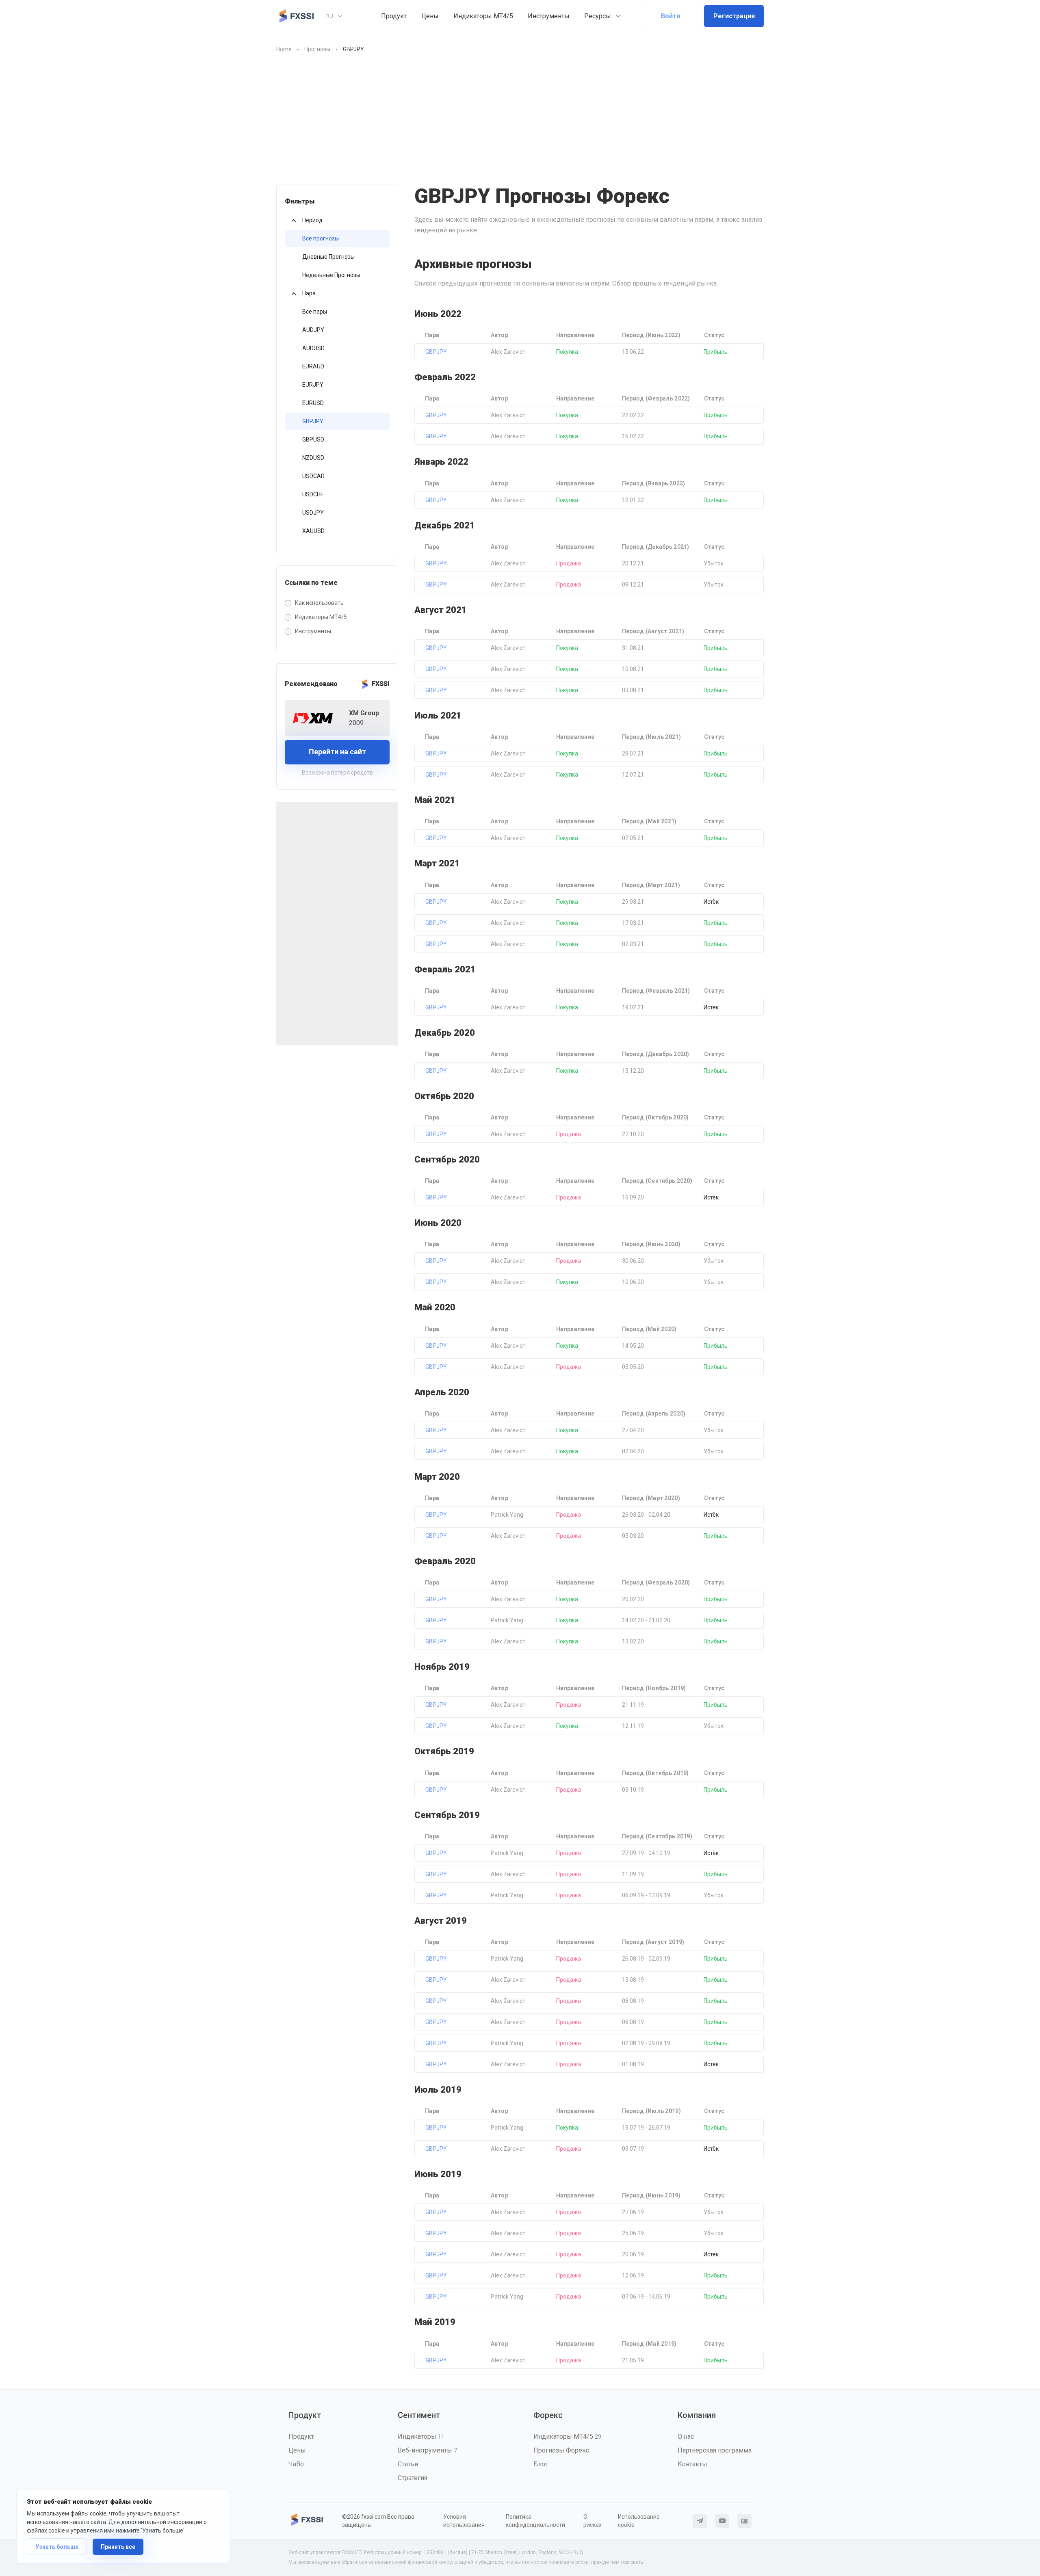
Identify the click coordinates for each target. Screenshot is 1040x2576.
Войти (671, 16)
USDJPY (313, 513)
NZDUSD (313, 458)
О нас (686, 2436)
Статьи (408, 2464)
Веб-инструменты (427, 2450)
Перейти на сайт (337, 752)
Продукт (394, 16)
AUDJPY (313, 330)
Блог (541, 2464)
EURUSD (313, 403)
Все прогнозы (321, 238)
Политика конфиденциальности (535, 2521)
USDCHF (313, 494)
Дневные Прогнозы (328, 257)
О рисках (593, 2521)
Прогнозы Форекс (561, 2450)
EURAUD (313, 366)
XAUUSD (313, 531)
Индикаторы (421, 2436)
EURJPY (313, 385)
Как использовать (319, 603)
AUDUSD (313, 348)
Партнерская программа (715, 2450)
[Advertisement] (520, 123)
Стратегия (413, 2478)
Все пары (315, 312)
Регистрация (734, 16)
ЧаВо (296, 2464)
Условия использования (464, 2521)
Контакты (692, 2464)
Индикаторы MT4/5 (483, 16)
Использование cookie (639, 2521)
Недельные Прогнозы (331, 275)
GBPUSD (313, 439)
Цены (430, 16)
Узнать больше (57, 2547)
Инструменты (549, 16)
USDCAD (313, 476)
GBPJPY (313, 421)
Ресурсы (598, 16)
